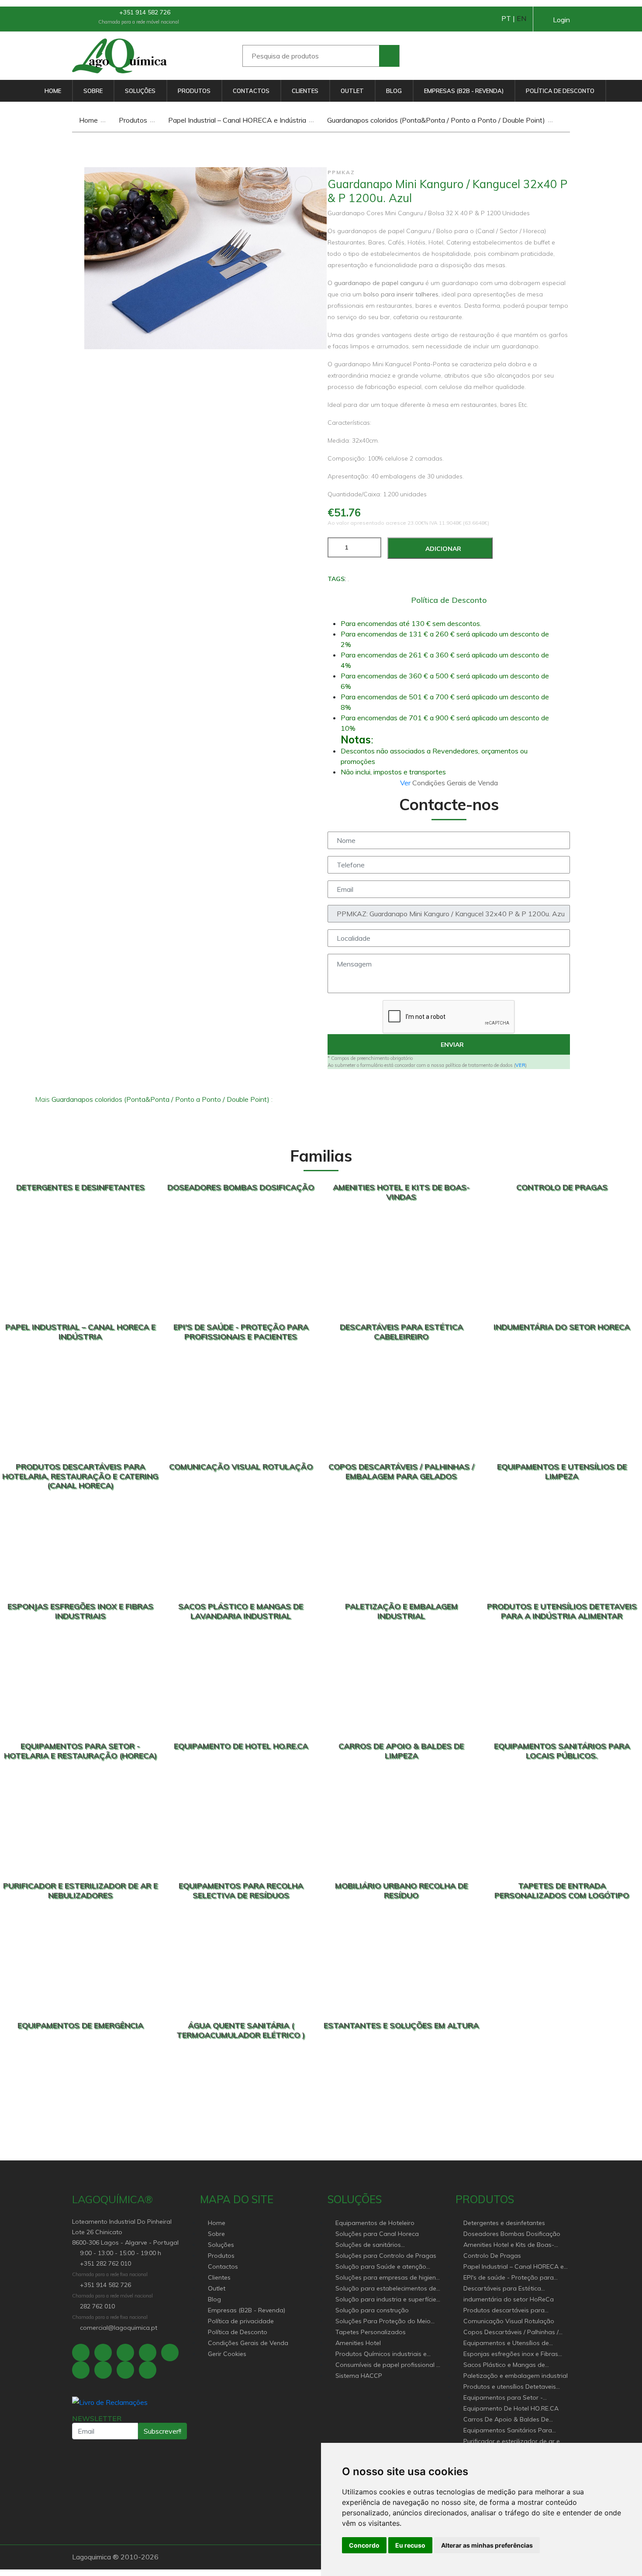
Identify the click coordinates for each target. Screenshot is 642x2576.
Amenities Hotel (358, 2343)
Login (561, 20)
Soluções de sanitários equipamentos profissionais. (376, 2245)
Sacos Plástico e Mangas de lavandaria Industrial (504, 2365)
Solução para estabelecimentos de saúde (386, 2289)
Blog (394, 91)
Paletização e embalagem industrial (516, 2376)
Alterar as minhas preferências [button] (487, 2545)
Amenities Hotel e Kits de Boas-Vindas (509, 2245)
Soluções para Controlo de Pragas (386, 2256)
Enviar (451, 1045)
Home (53, 91)
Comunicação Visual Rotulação (509, 2321)
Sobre (93, 91)
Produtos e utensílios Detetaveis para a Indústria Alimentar (510, 2387)
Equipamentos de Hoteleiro (375, 2223)
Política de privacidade (241, 2321)
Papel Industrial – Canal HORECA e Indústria (236, 120)
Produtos (194, 91)
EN (521, 18)
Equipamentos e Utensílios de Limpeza (506, 2344)
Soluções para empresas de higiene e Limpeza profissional (387, 2278)
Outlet (352, 91)
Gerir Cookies (227, 2354)
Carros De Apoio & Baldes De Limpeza (506, 2420)
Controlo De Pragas (492, 2256)
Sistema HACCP (359, 2376)
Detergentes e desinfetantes (504, 2223)
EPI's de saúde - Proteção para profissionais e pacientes (509, 2278)
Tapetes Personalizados (371, 2332)
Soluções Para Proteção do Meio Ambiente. (383, 2322)
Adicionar (442, 549)
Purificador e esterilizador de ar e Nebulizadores (512, 2442)
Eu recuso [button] (410, 2545)
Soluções (140, 91)
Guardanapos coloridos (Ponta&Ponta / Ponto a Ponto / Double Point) (435, 120)
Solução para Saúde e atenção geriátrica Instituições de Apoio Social (381, 2267)
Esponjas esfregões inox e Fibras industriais (511, 2354)
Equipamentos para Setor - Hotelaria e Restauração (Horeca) (512, 2398)
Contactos (251, 91)
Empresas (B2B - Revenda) (464, 91)
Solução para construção (372, 2310)
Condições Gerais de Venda (248, 2343)
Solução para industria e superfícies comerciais (387, 2300)
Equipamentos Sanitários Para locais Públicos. (508, 2431)
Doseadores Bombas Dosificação (512, 2234)
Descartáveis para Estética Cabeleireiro (502, 2289)
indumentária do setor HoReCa (509, 2299)
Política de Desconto (560, 91)
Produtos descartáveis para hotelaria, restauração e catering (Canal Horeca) (511, 2311)
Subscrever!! (162, 2431)
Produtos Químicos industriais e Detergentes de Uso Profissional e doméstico (385, 2354)
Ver (406, 783)
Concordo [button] (364, 2545)
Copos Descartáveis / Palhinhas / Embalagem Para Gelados (511, 2333)
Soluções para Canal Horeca (377, 2234)
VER (520, 1065)
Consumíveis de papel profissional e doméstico (388, 2365)
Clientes (305, 91)
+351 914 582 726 (144, 12)
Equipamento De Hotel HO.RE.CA (511, 2408)
